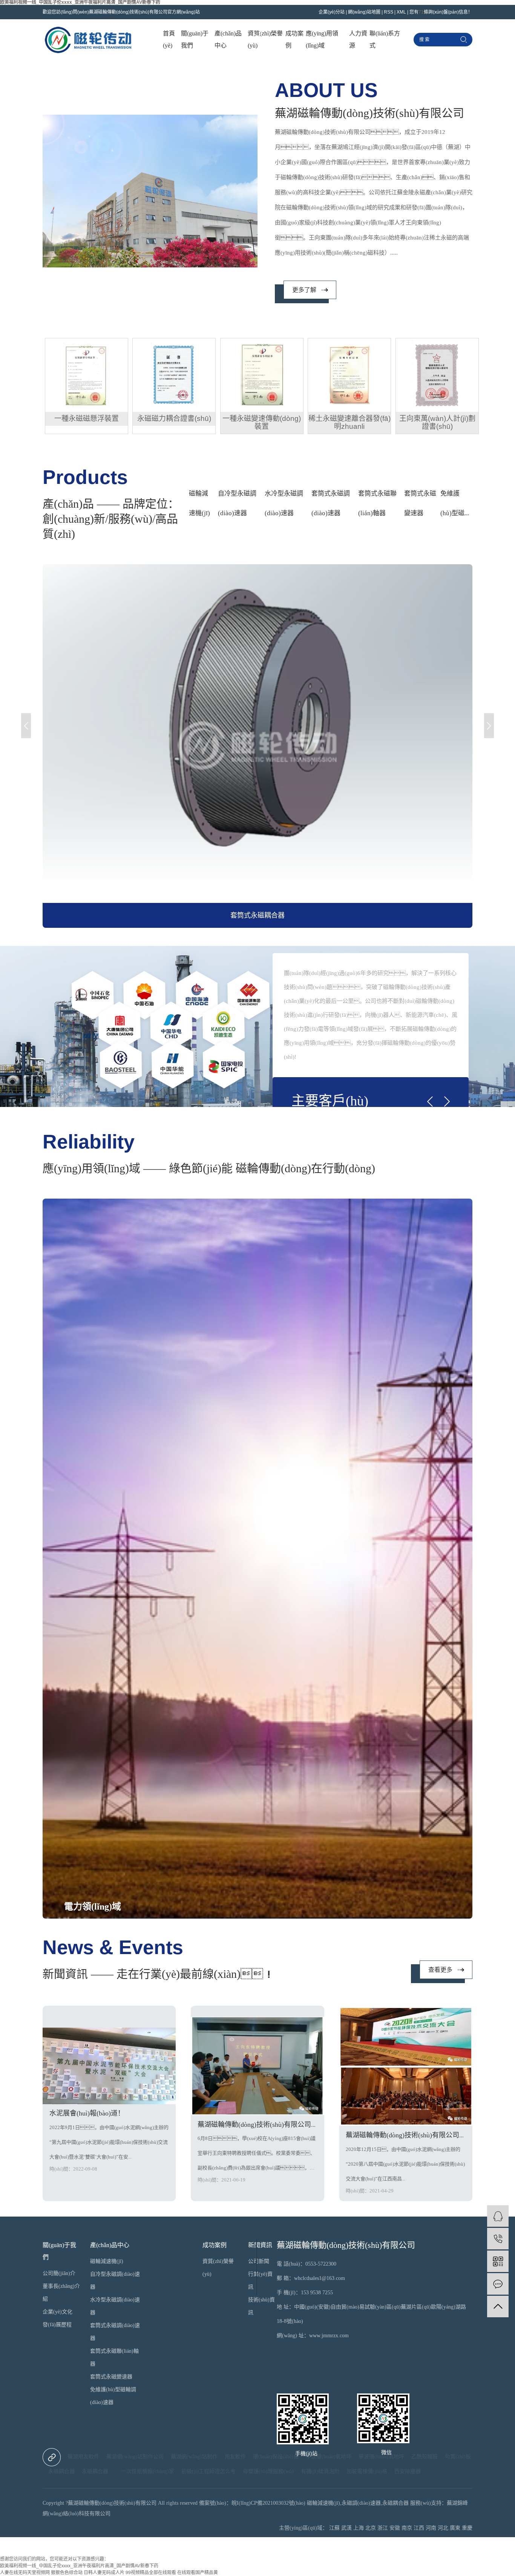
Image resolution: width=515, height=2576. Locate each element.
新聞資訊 (260, 2245)
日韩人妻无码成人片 (104, 2573)
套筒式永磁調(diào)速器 (331, 503)
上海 (359, 2528)
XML (401, 12)
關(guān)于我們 (195, 39)
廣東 (455, 2528)
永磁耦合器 (96, 2471)
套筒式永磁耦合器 (257, 915)
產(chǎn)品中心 (228, 39)
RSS (389, 12)
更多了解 (304, 290)
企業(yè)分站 (332, 12)
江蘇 (334, 2528)
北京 (371, 2528)
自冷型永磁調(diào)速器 (237, 503)
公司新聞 (259, 2261)
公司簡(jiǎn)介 (59, 2273)
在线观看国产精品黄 (198, 2573)
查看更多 (440, 1970)
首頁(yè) (169, 39)
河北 (443, 2528)
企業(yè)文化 (57, 2312)
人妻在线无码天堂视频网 (25, 2573)
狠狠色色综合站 (67, 2573)
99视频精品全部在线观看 (151, 2573)
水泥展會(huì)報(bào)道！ (87, 2113)
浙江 (383, 2528)
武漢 (346, 2528)
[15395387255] (498, 2239)
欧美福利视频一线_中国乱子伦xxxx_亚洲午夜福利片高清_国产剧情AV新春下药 (79, 2566)
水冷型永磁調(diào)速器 (284, 503)
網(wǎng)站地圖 (364, 12)
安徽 (395, 2528)
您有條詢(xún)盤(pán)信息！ (441, 12)
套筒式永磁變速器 (420, 503)
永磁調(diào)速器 (361, 2503)
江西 (419, 2528)
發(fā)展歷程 (57, 2325)
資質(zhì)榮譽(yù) (265, 39)
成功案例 (294, 39)
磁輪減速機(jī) (199, 503)
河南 (431, 2528)
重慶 (467, 2528)
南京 (407, 2528)
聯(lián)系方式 (385, 39)
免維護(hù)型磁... (455, 503)
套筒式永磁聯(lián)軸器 (377, 503)
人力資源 (358, 39)
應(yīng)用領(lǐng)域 (322, 39)
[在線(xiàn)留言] (498, 2284)
